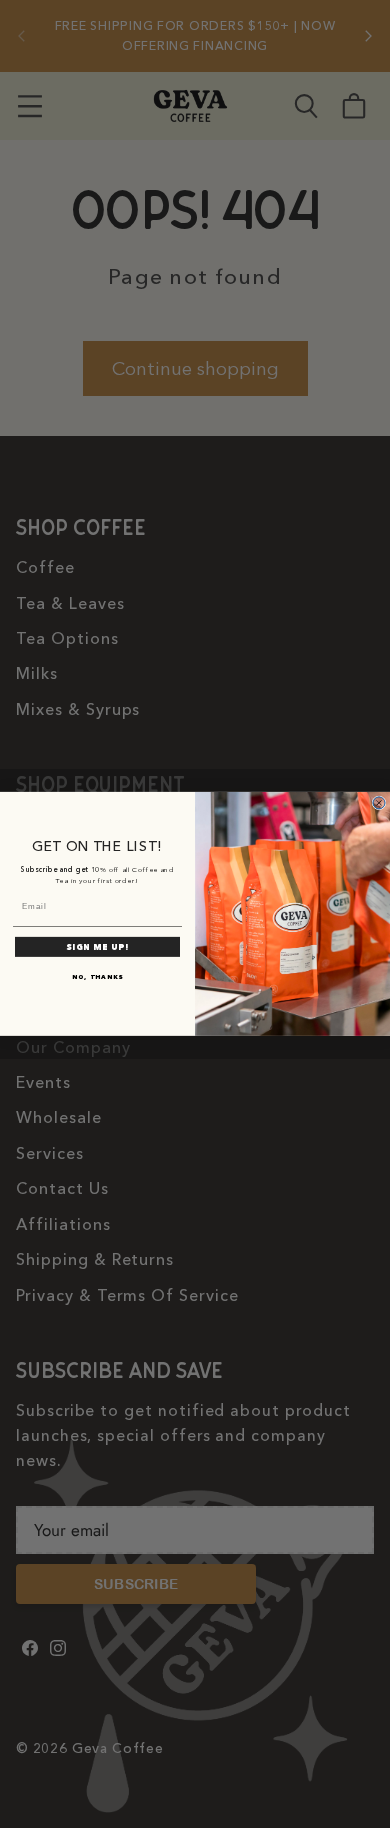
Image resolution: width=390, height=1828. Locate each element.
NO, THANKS (97, 977)
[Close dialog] (379, 803)
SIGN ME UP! (97, 947)
